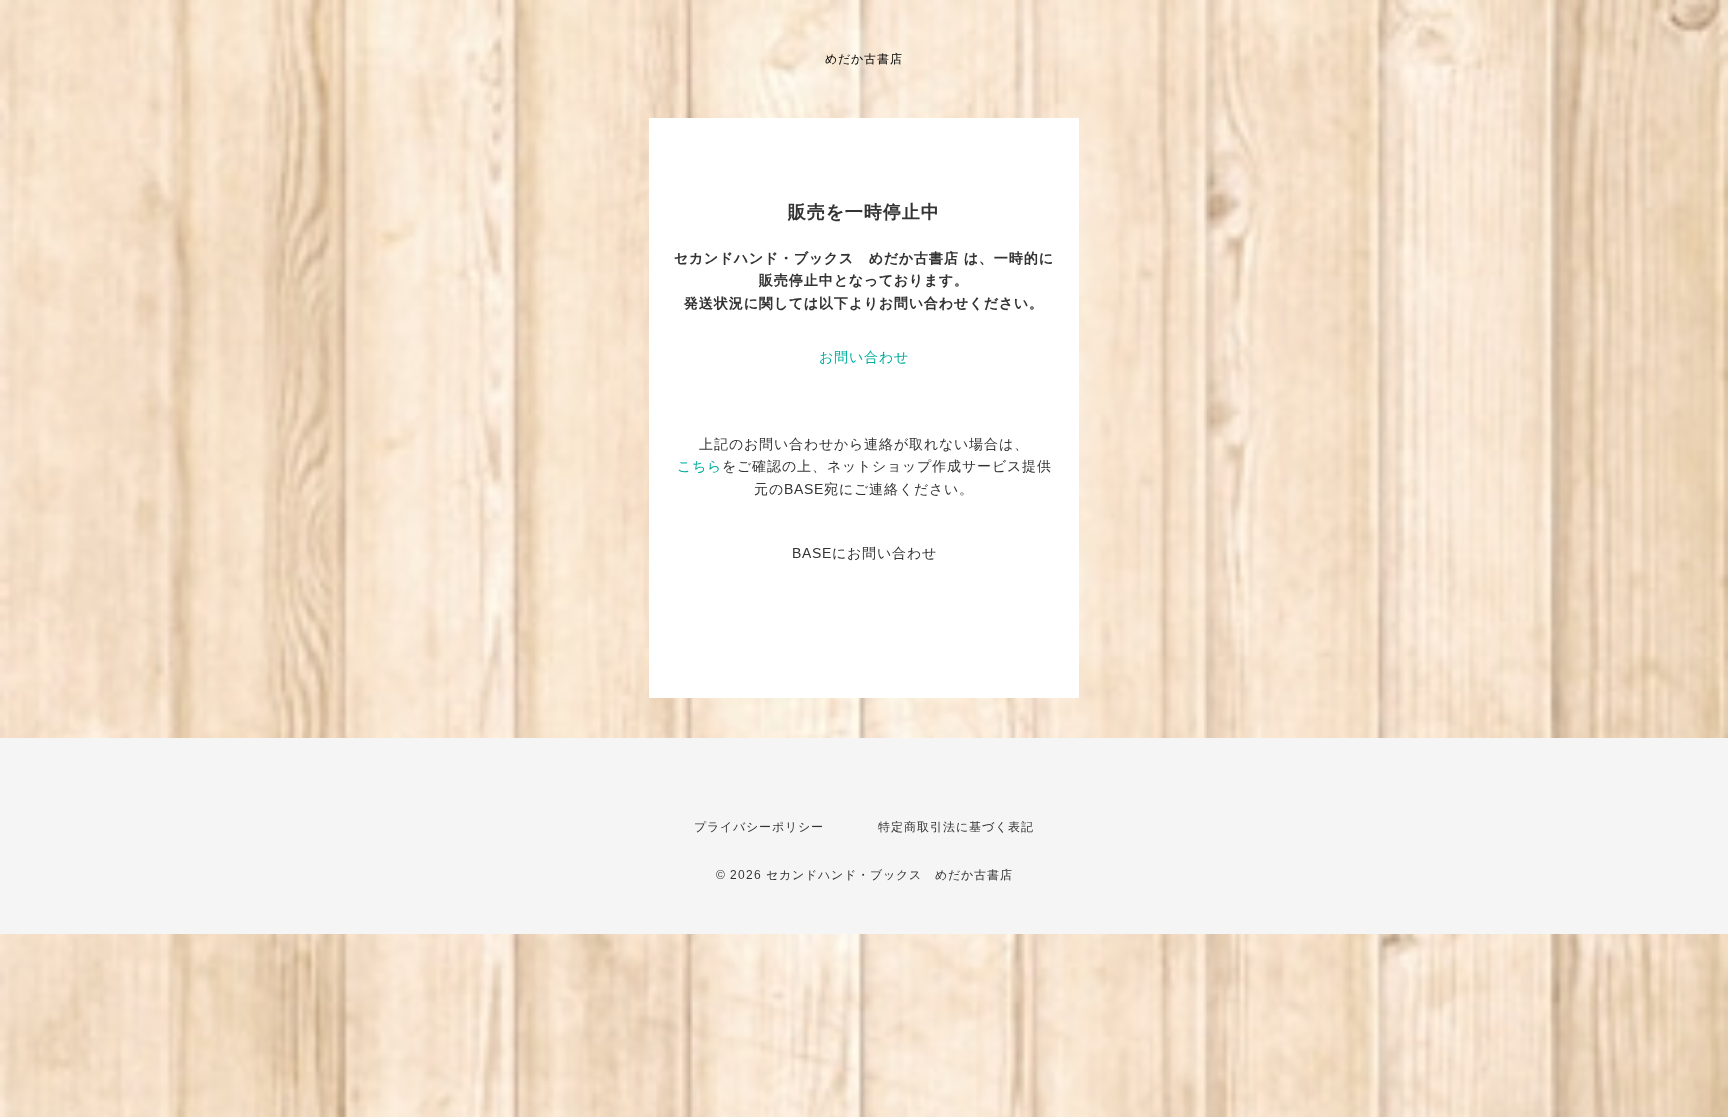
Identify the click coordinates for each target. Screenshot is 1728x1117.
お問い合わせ (864, 357)
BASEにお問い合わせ (864, 553)
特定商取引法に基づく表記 (956, 827)
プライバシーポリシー (759, 827)
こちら (699, 466)
